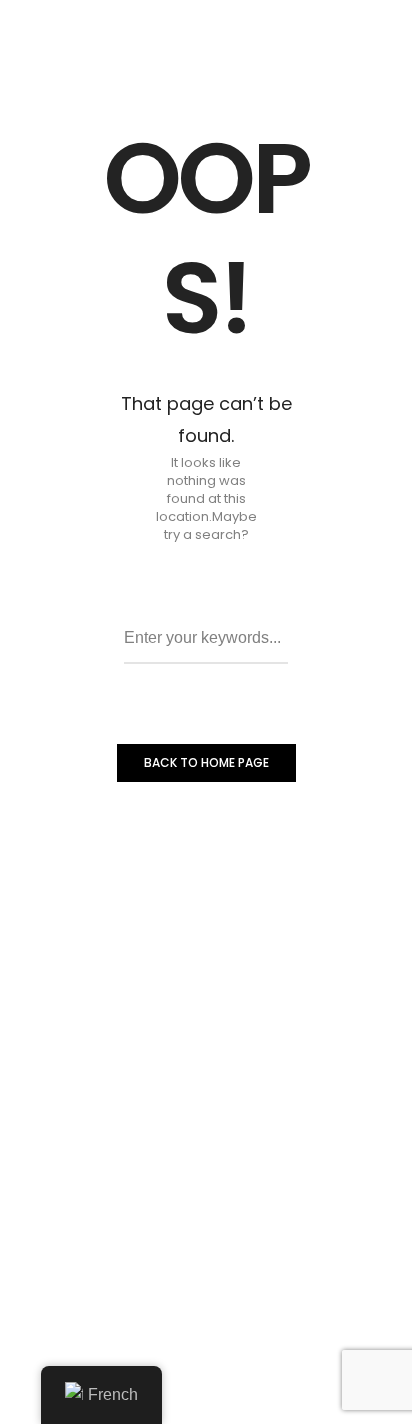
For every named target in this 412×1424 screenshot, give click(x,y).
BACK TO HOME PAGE (206, 762)
